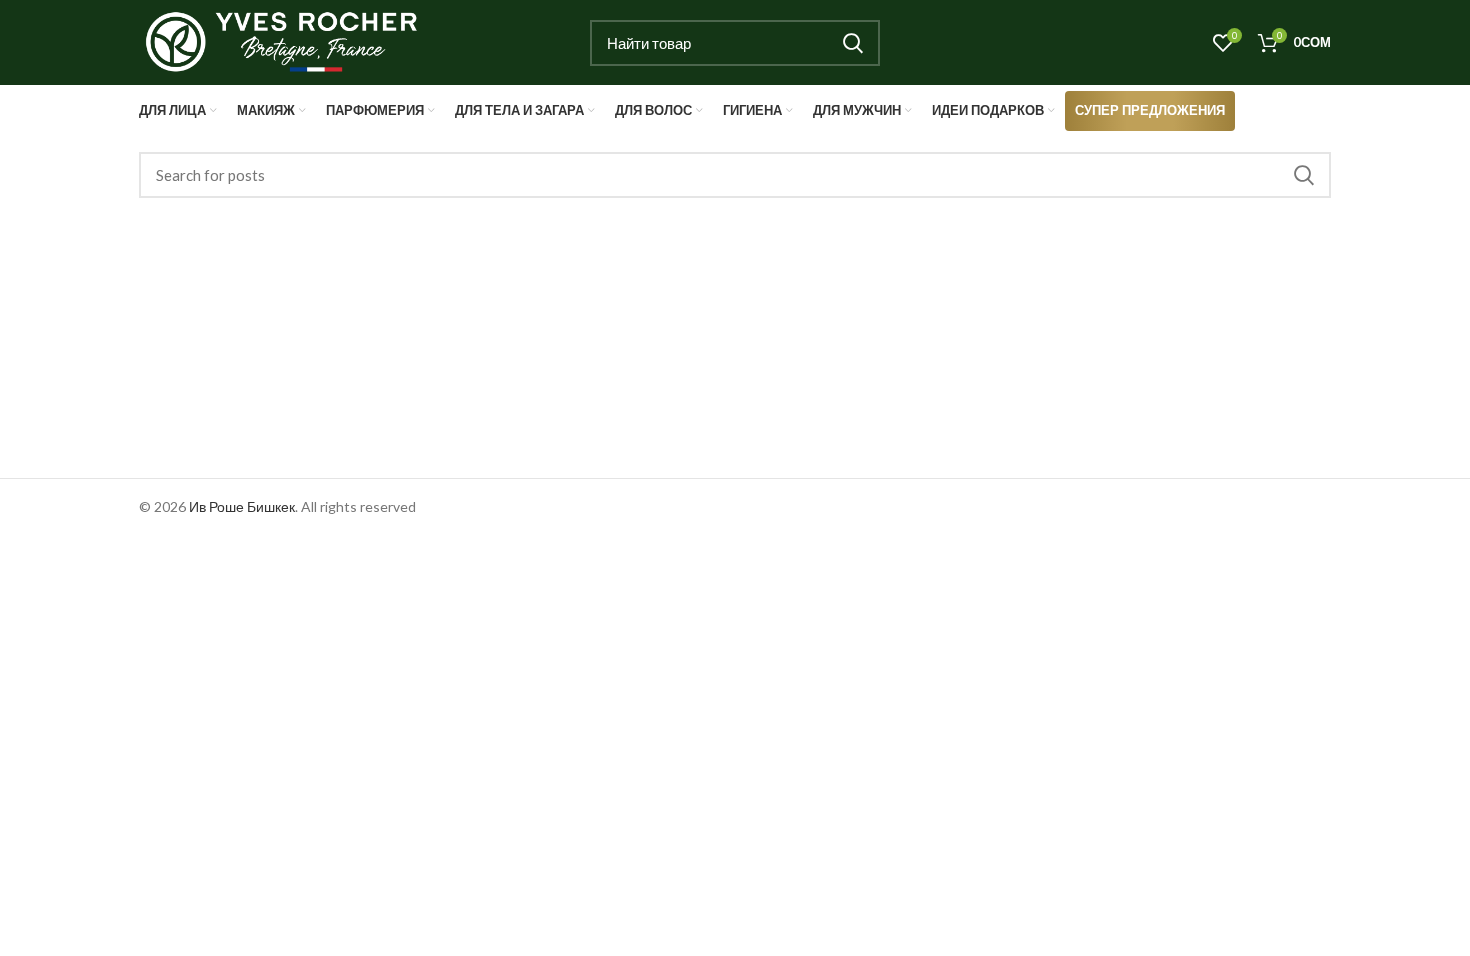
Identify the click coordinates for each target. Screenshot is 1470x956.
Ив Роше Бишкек (242, 506)
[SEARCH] (853, 43)
